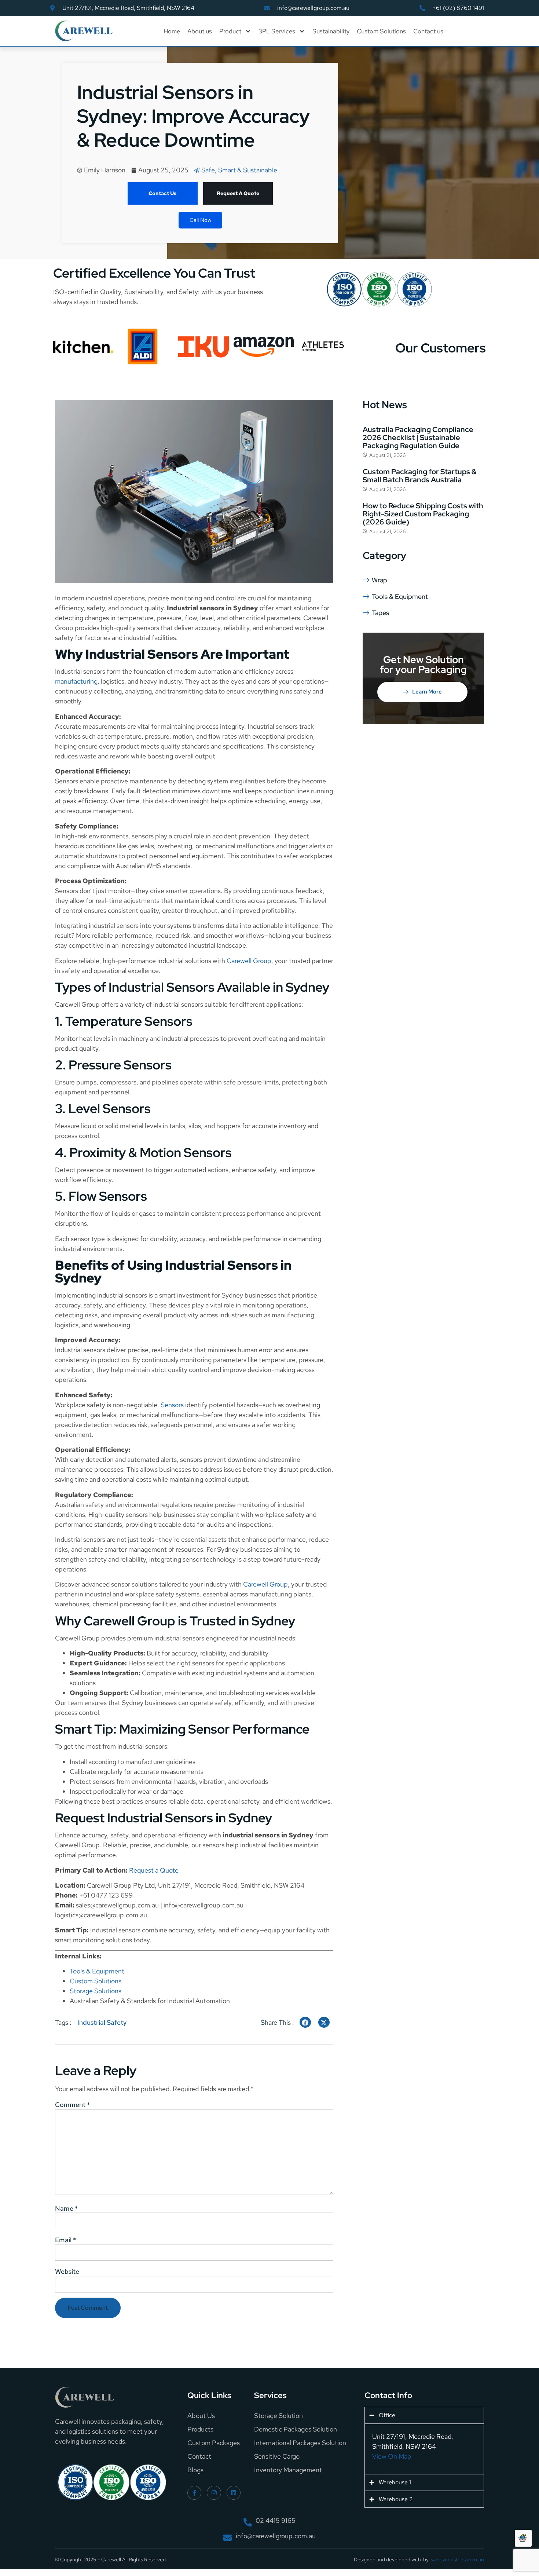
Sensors (172, 1405)
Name (66, 2209)
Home (172, 31)
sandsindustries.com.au (457, 2559)
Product (230, 31)
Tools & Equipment (97, 1971)
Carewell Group (249, 961)
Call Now (200, 220)
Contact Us (162, 193)
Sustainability (331, 31)
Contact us (428, 31)
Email (65, 2240)
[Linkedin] (234, 2493)
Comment (72, 2105)
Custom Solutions (381, 31)
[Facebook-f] (194, 2493)
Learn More (427, 692)
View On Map (392, 2456)
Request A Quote (238, 193)
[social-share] (305, 2022)
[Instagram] (214, 2493)
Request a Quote (154, 1870)
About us (200, 31)
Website (67, 2272)
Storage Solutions (96, 1991)
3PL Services (277, 31)
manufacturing (76, 681)
